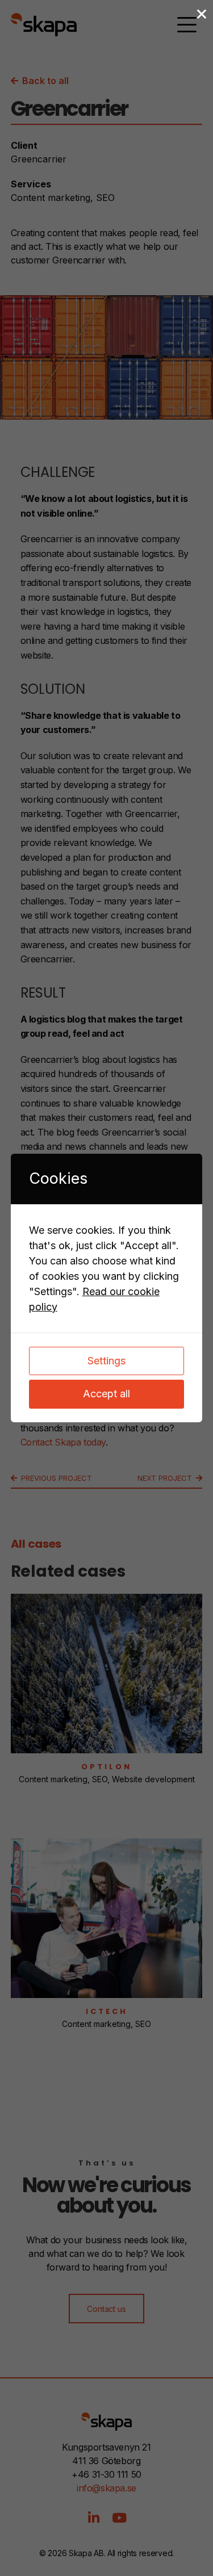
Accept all (106, 1394)
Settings (106, 1361)
